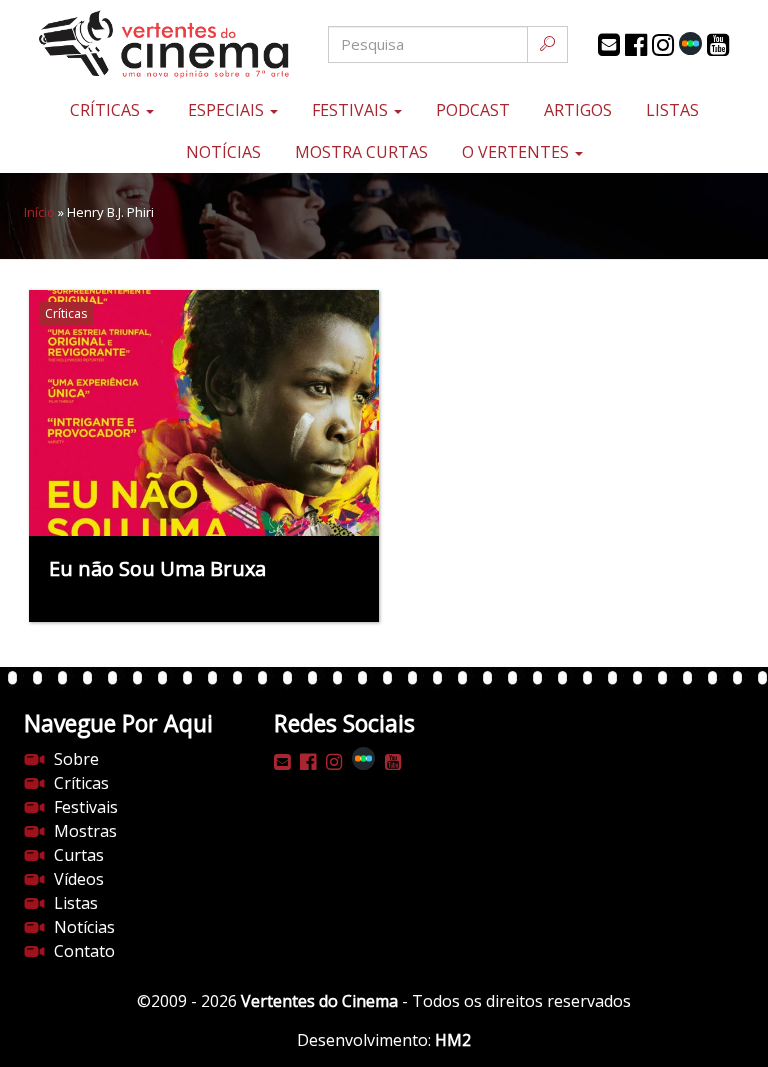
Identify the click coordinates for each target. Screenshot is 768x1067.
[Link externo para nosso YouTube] (718, 45)
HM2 (453, 1040)
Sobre (76, 759)
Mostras (85, 831)
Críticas (107, 110)
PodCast (473, 110)
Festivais (352, 110)
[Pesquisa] (547, 44)
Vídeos (79, 879)
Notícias (223, 152)
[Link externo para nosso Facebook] (636, 45)
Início (39, 212)
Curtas (79, 855)
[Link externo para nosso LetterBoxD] (690, 43)
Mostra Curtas (361, 152)
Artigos (578, 110)
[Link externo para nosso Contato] (609, 45)
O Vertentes (517, 152)
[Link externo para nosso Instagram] (663, 45)
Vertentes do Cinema (319, 1001)
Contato (84, 951)
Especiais (228, 110)
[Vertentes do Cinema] (144, 44)
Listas (672, 110)
